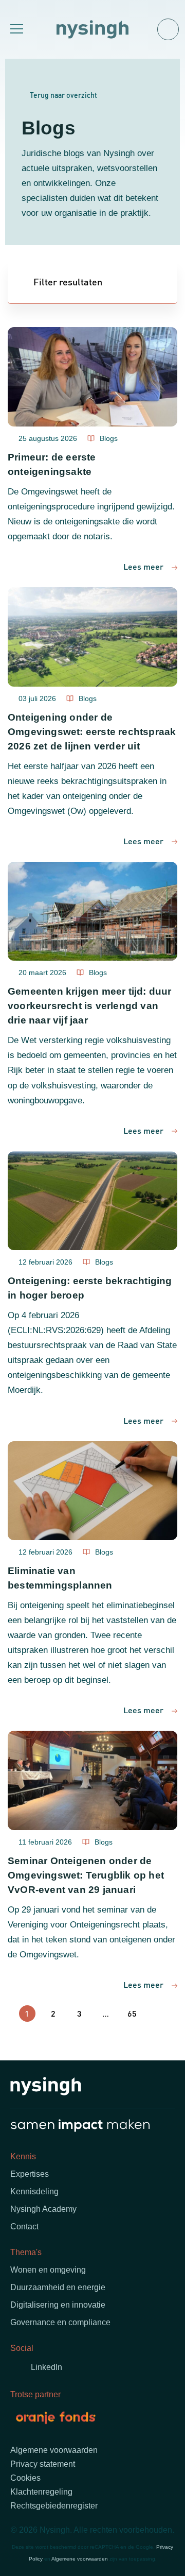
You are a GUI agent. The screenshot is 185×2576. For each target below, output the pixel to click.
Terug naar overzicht (63, 95)
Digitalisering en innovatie (58, 2305)
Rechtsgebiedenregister (54, 2506)
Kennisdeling (34, 2191)
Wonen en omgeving (48, 2270)
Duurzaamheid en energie (58, 2287)
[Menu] (15, 29)
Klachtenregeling (41, 2492)
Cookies (25, 2478)
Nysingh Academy (43, 2209)
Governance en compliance (60, 2322)
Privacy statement (43, 2464)
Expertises (30, 2174)
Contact (24, 2227)
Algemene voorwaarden (54, 2450)
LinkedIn (47, 2367)
